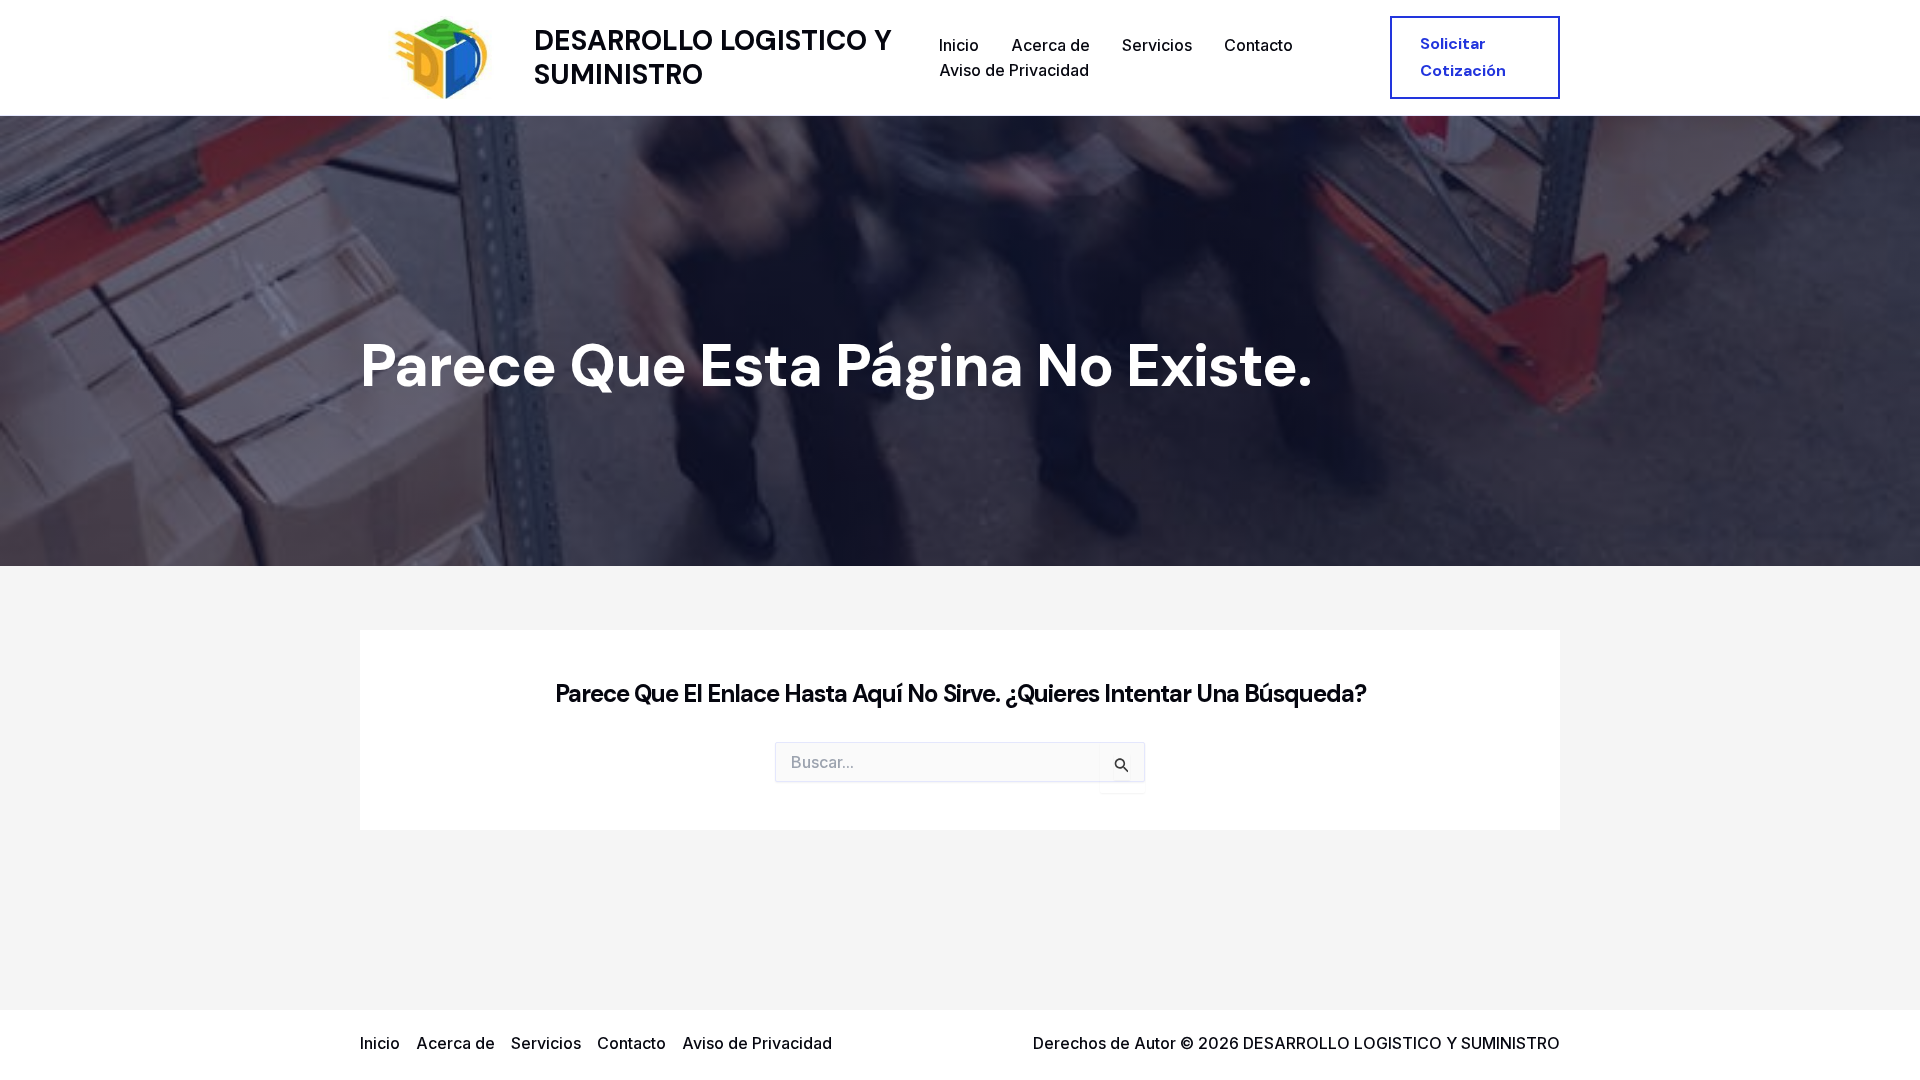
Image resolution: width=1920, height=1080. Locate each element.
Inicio (959, 45)
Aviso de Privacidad (1014, 70)
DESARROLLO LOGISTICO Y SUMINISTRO (713, 57)
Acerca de (1050, 45)
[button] (1475, 57)
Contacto (1258, 45)
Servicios (1157, 45)
